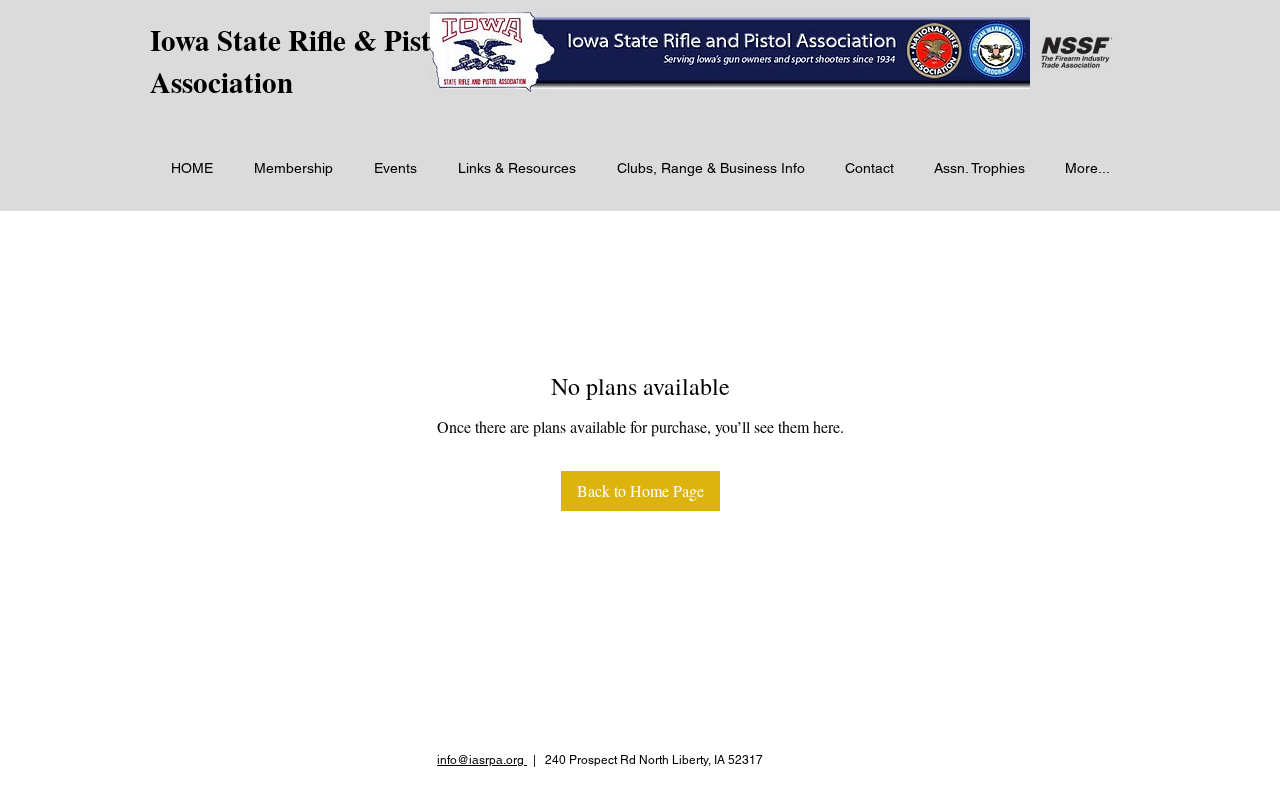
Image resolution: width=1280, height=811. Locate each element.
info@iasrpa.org (482, 760)
